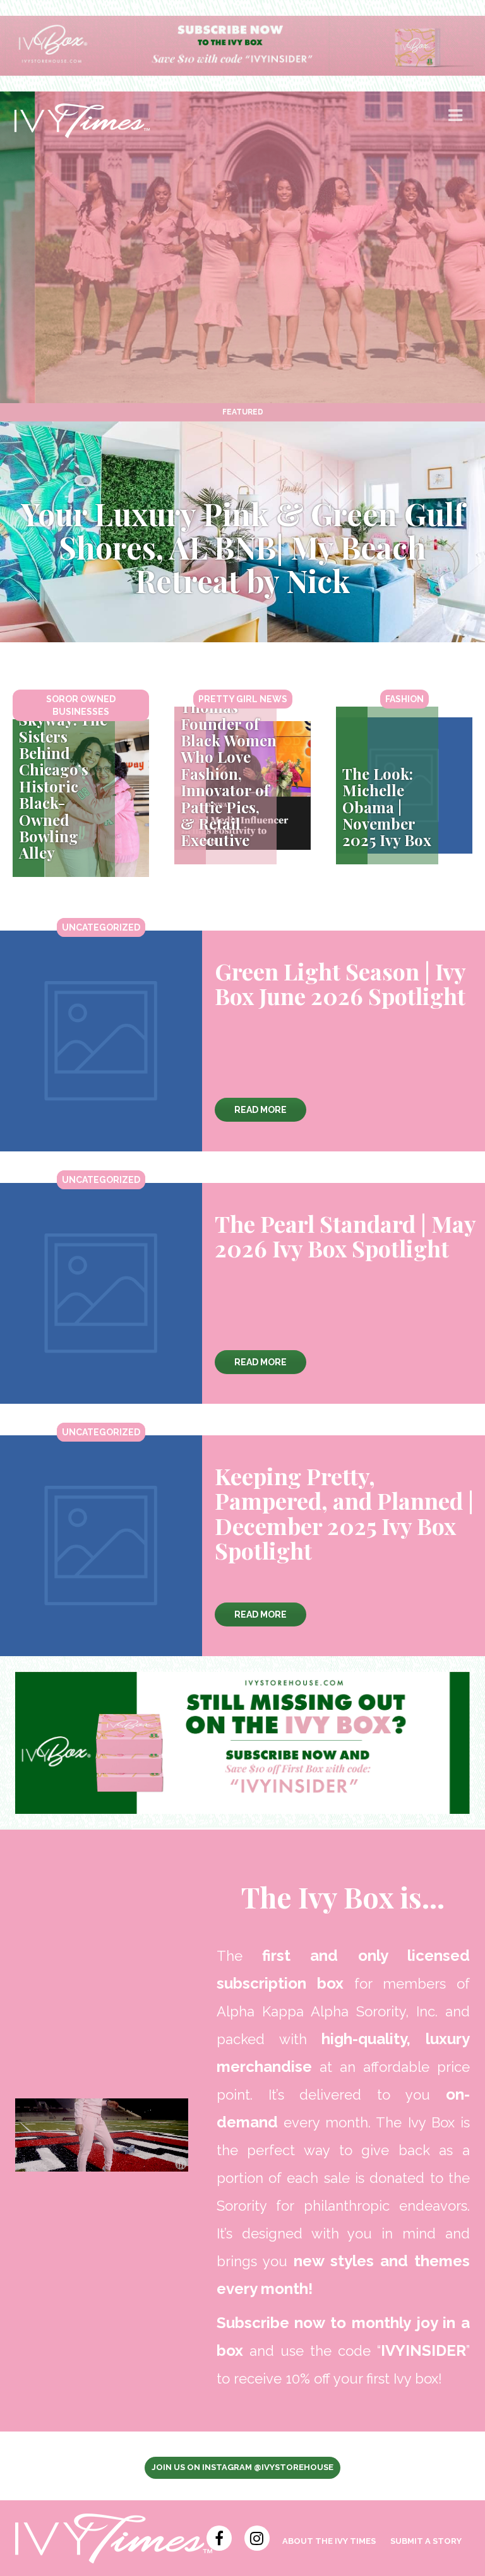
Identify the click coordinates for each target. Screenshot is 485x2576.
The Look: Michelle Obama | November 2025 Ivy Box (387, 807)
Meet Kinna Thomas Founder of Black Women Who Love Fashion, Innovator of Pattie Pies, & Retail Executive (229, 765)
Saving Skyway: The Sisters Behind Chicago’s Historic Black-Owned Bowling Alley (63, 778)
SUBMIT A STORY (426, 2541)
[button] (457, 121)
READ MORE (260, 1110)
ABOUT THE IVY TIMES (329, 2541)
